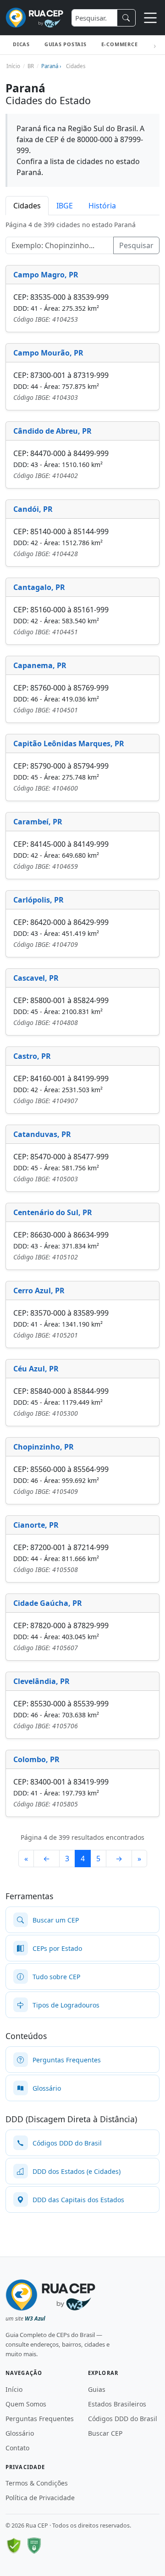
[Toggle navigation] (150, 18)
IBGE (65, 206)
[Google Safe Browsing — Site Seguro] (14, 2546)
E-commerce (120, 44)
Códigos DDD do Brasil (123, 2419)
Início (14, 2389)
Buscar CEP (105, 2433)
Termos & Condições (37, 2483)
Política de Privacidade (40, 2498)
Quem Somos (26, 2404)
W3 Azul (35, 2318)
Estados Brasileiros (117, 2404)
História (102, 206)
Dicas (21, 44)
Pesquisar (136, 245)
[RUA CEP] (34, 18)
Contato (17, 2448)
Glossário (20, 2433)
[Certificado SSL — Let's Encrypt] (34, 2546)
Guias (97, 2389)
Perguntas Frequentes (40, 2419)
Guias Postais (66, 44)
